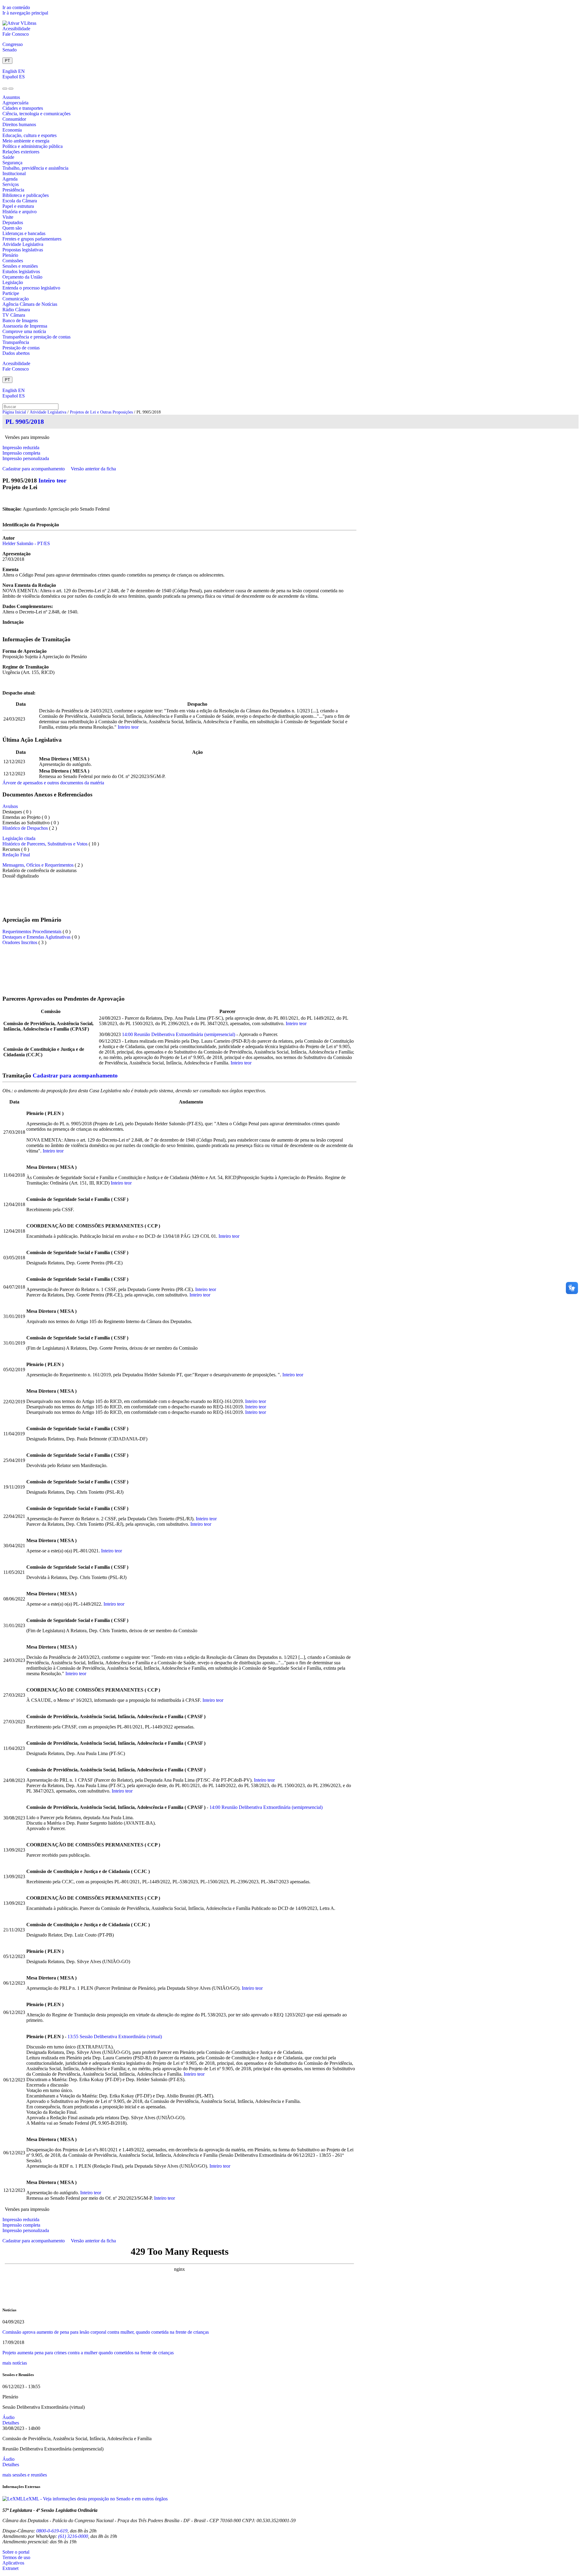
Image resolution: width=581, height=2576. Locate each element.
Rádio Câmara (16, 310)
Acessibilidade (16, 29)
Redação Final (16, 855)
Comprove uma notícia (24, 331)
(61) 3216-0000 (73, 2536)
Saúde (8, 157)
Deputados (13, 222)
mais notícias (15, 2363)
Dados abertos (16, 353)
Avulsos (10, 806)
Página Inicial (14, 412)
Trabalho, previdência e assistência (35, 168)
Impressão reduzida (21, 448)
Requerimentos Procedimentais (32, 932)
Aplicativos (13, 2563)
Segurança (12, 163)
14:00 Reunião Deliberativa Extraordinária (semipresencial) (179, 1034)
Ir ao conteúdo (16, 7)
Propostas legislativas (23, 250)
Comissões (13, 261)
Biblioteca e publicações (26, 195)
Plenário (10, 255)
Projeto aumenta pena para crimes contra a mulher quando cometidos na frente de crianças (88, 2353)
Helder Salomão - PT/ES (26, 543)
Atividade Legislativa (23, 244)
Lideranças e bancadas (24, 233)
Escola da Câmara (20, 201)
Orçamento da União (22, 277)
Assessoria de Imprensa (25, 326)
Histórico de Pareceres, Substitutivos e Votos (45, 844)
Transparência (16, 342)
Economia (12, 130)
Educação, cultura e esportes (30, 135)
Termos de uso (16, 2557)
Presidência (13, 190)
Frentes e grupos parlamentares (32, 239)
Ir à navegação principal (25, 13)
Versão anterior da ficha (93, 469)
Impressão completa (21, 453)
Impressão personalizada (26, 458)
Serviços (11, 184)
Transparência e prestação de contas (36, 337)
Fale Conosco (16, 34)
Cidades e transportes (23, 108)
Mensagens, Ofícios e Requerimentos (38, 865)
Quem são (12, 228)
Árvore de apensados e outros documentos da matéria (53, 783)
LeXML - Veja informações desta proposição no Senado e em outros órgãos (95, 2499)
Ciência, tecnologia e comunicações (36, 114)
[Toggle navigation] (5, 89)
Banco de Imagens (20, 320)
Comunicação (16, 299)
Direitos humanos (19, 124)
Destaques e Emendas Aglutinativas (37, 937)
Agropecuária (15, 103)
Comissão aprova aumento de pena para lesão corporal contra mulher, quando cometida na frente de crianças (106, 2332)
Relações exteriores (21, 152)
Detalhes (11, 2423)
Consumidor (14, 119)
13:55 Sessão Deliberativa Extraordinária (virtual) (115, 2037)
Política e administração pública (33, 146)
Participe (11, 293)
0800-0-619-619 (52, 2531)
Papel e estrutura (18, 206)
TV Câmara (14, 315)
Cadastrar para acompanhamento (35, 469)
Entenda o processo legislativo (31, 288)
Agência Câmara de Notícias (30, 304)
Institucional (14, 173)
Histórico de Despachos (25, 828)
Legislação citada (19, 838)
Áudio (8, 2417)
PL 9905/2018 (25, 422)
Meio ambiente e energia (26, 141)
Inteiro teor (52, 481)
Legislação (13, 282)
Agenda (10, 179)
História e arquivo (20, 212)
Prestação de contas (21, 348)
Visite (8, 217)
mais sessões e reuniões (25, 2475)
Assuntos (11, 97)
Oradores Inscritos (20, 942)
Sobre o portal (16, 2552)
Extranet (10, 2568)
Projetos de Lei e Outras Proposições (101, 412)
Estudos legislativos (21, 271)
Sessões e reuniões (20, 266)
